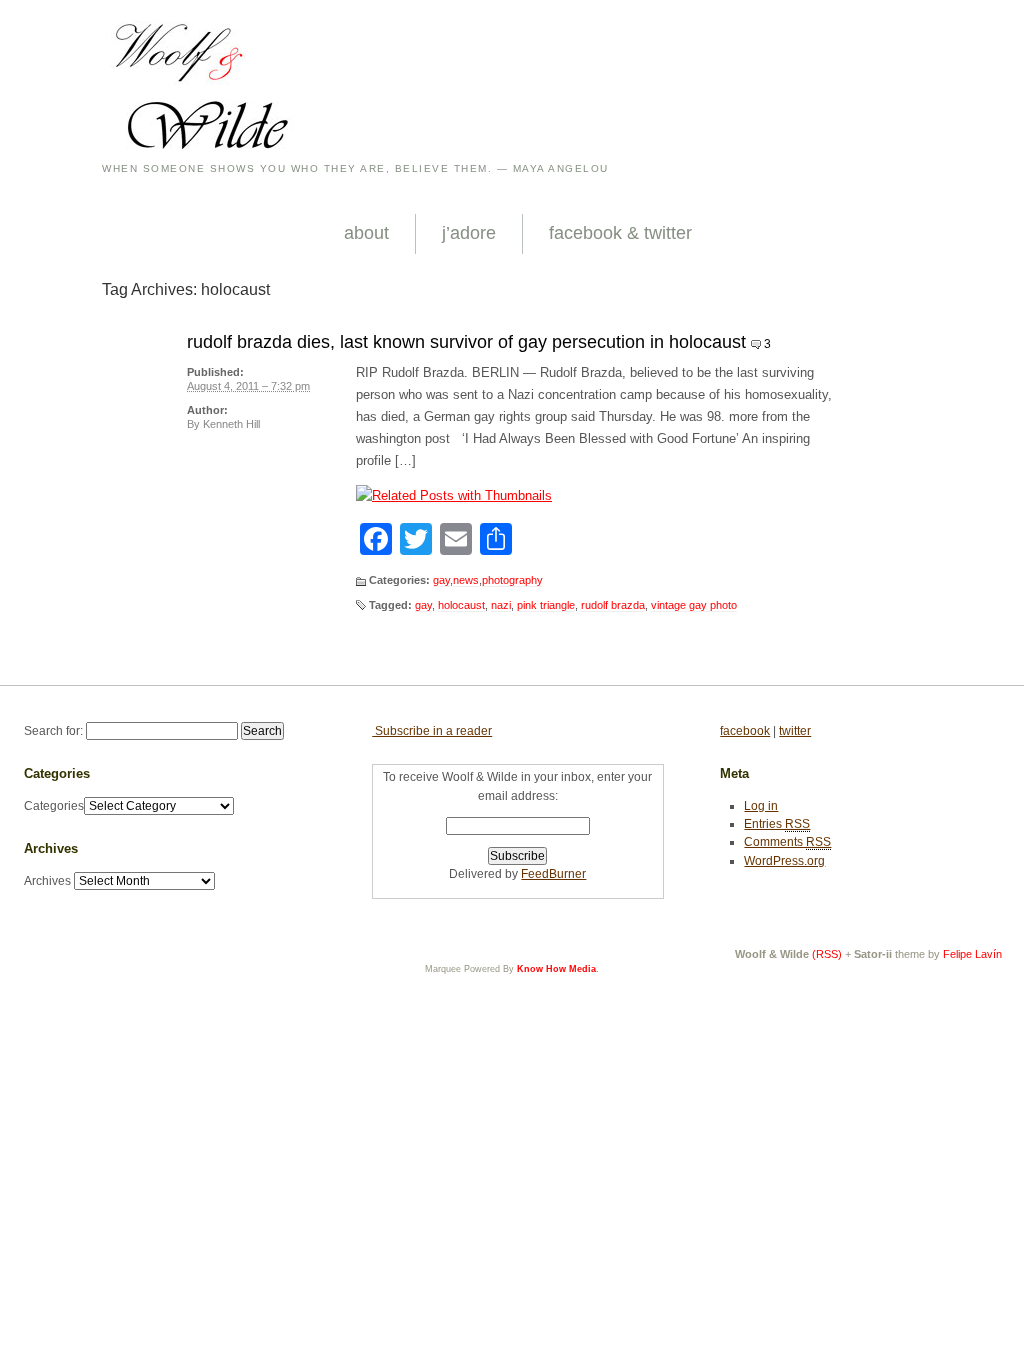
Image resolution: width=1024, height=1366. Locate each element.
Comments (787, 842)
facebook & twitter (620, 233)
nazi (501, 605)
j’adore (469, 233)
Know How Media (556, 969)
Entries (777, 824)
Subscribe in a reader (432, 731)
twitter (795, 731)
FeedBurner (553, 874)
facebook (745, 731)
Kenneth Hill (231, 424)
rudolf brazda (613, 605)
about (366, 233)
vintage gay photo (694, 605)
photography (512, 580)
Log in (761, 806)
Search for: (53, 731)
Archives (47, 881)
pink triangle (546, 605)
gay (441, 580)
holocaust (461, 605)
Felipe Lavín (972, 954)
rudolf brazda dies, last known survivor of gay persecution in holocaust (466, 342)
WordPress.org (784, 861)
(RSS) (827, 954)
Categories (54, 806)
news (466, 580)
